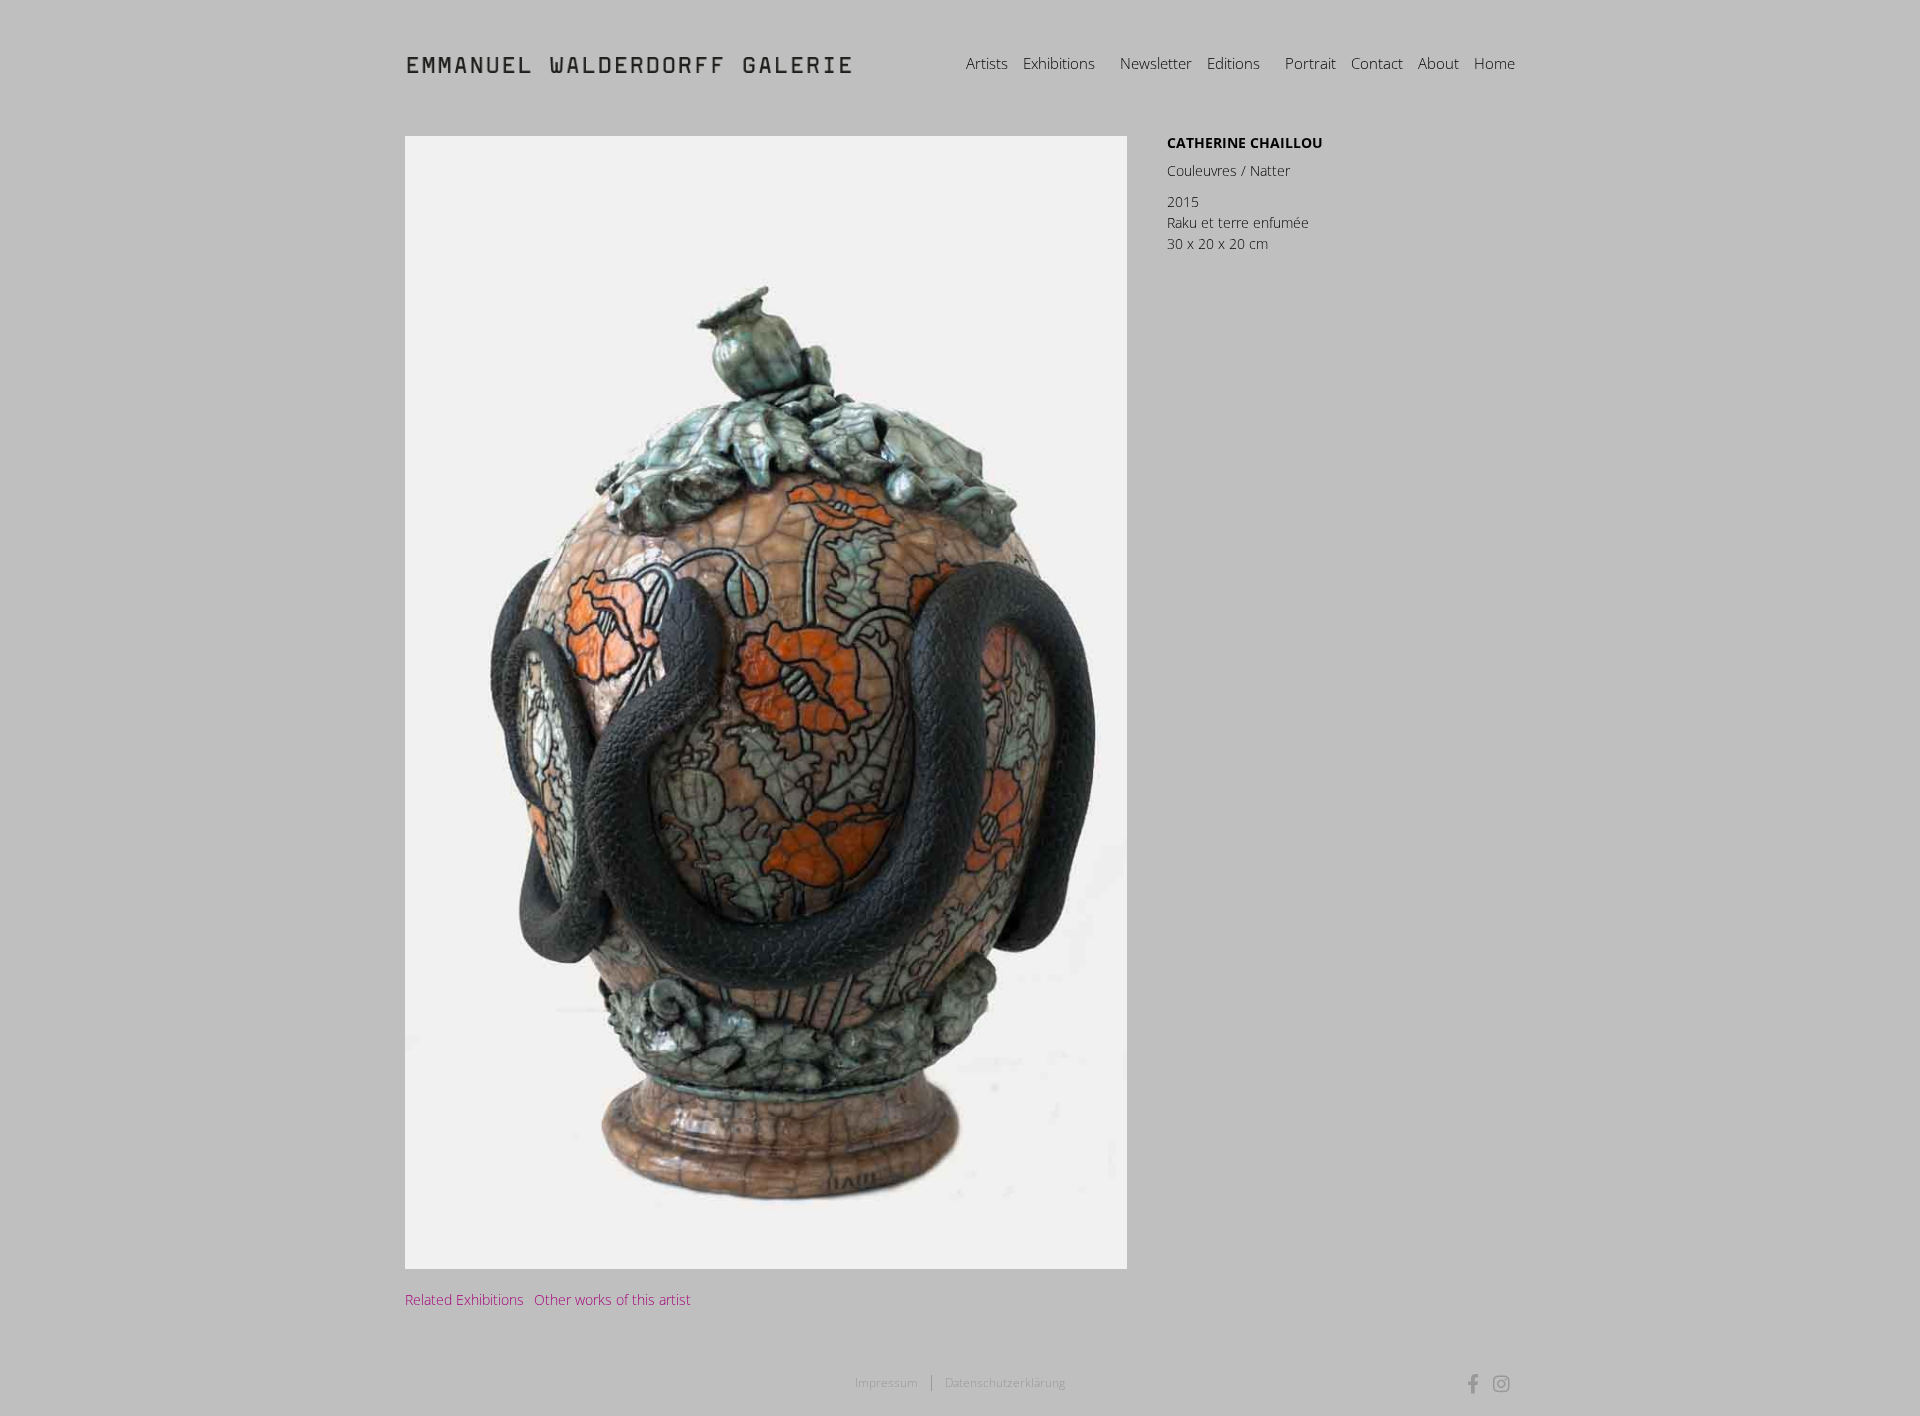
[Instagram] (1501, 1383)
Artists (987, 63)
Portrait (1310, 63)
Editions (1233, 63)
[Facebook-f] (1473, 1383)
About (1438, 63)
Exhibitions (1059, 63)
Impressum (886, 1382)
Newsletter (1156, 63)
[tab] (464, 1299)
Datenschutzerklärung (1005, 1382)
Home (1494, 63)
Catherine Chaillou (1245, 142)
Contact (1377, 63)
